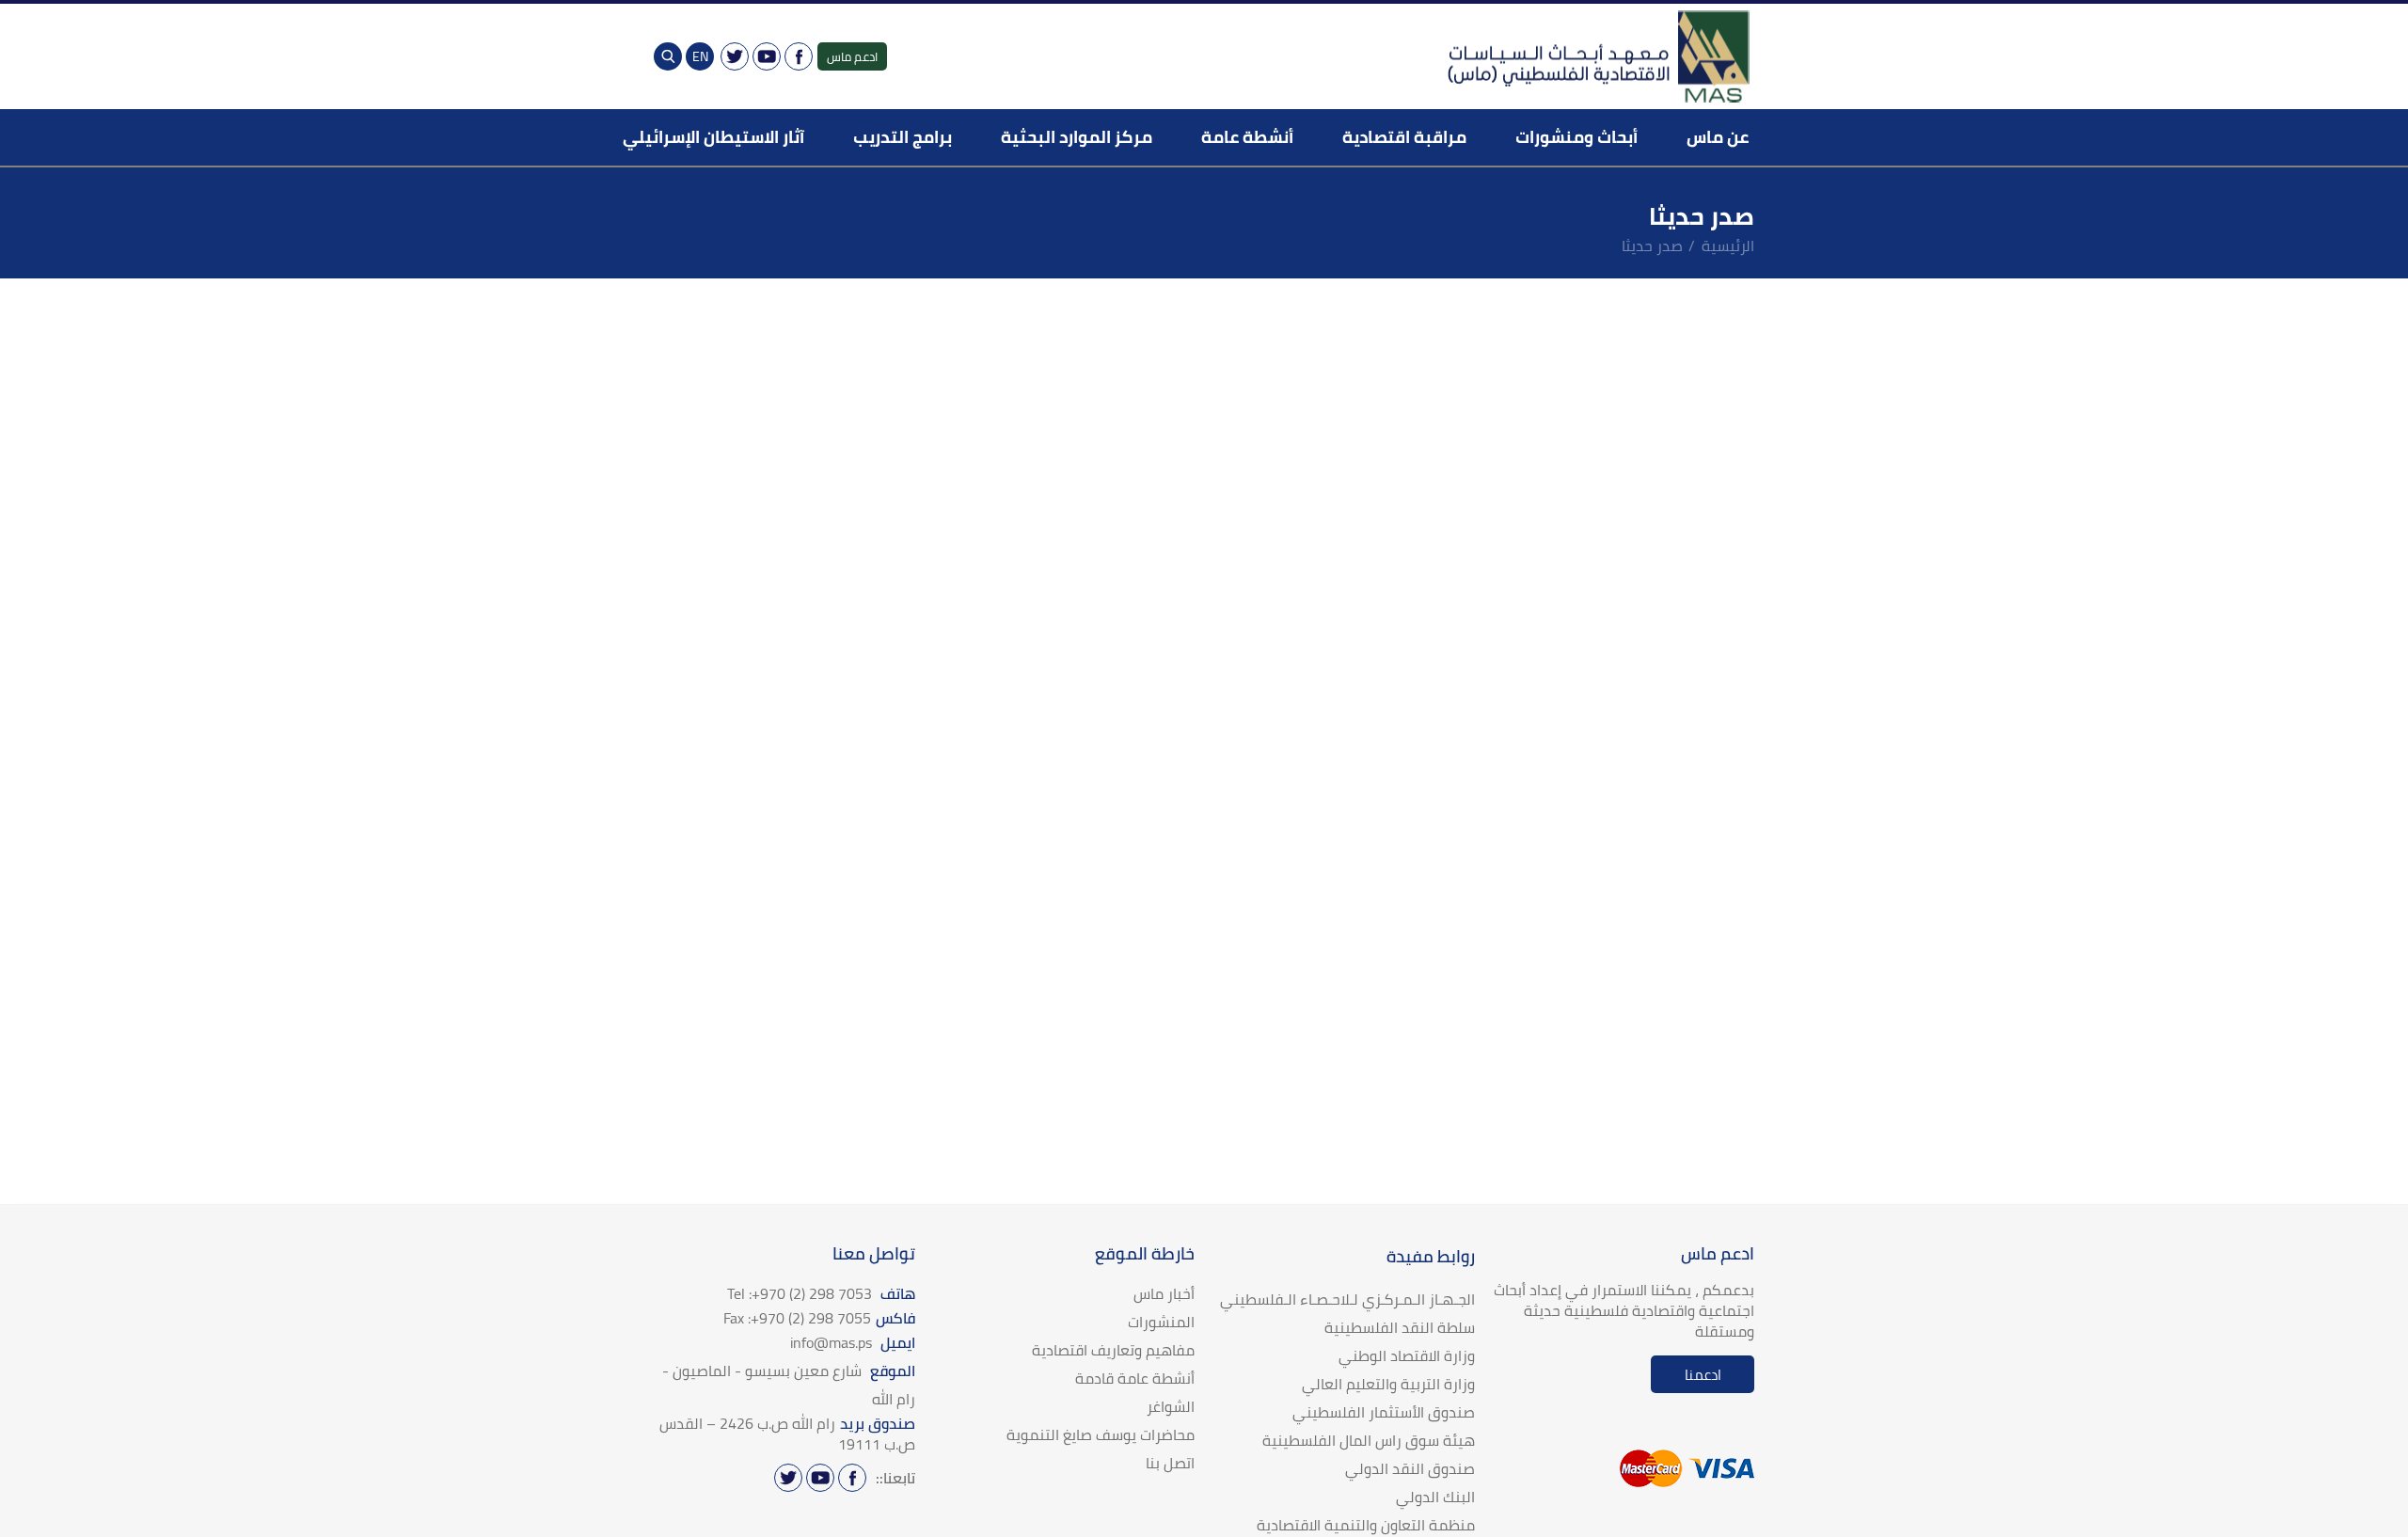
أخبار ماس (1164, 1293)
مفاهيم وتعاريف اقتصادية (1113, 1350)
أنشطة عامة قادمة (1135, 1378)
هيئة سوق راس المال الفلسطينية (1369, 1440)
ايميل (853, 1342)
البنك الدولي (1435, 1497)
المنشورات (1161, 1322)
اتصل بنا (1170, 1463)
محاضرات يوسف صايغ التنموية (1101, 1434)
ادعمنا (1703, 1375)
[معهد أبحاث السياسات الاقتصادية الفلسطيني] (1597, 56)
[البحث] (668, 56)
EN (700, 56)
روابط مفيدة (1431, 1256)
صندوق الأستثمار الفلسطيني (1384, 1412)
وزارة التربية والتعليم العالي (1388, 1384)
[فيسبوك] (799, 56)
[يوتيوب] (767, 56)
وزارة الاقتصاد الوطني (1407, 1355)
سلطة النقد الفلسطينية (1400, 1327)
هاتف (821, 1293)
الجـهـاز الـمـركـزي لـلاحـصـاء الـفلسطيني (1347, 1299)
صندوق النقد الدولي (1410, 1468)
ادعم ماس (852, 56)
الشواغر (1171, 1406)
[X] (735, 56)
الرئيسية (1728, 246)
